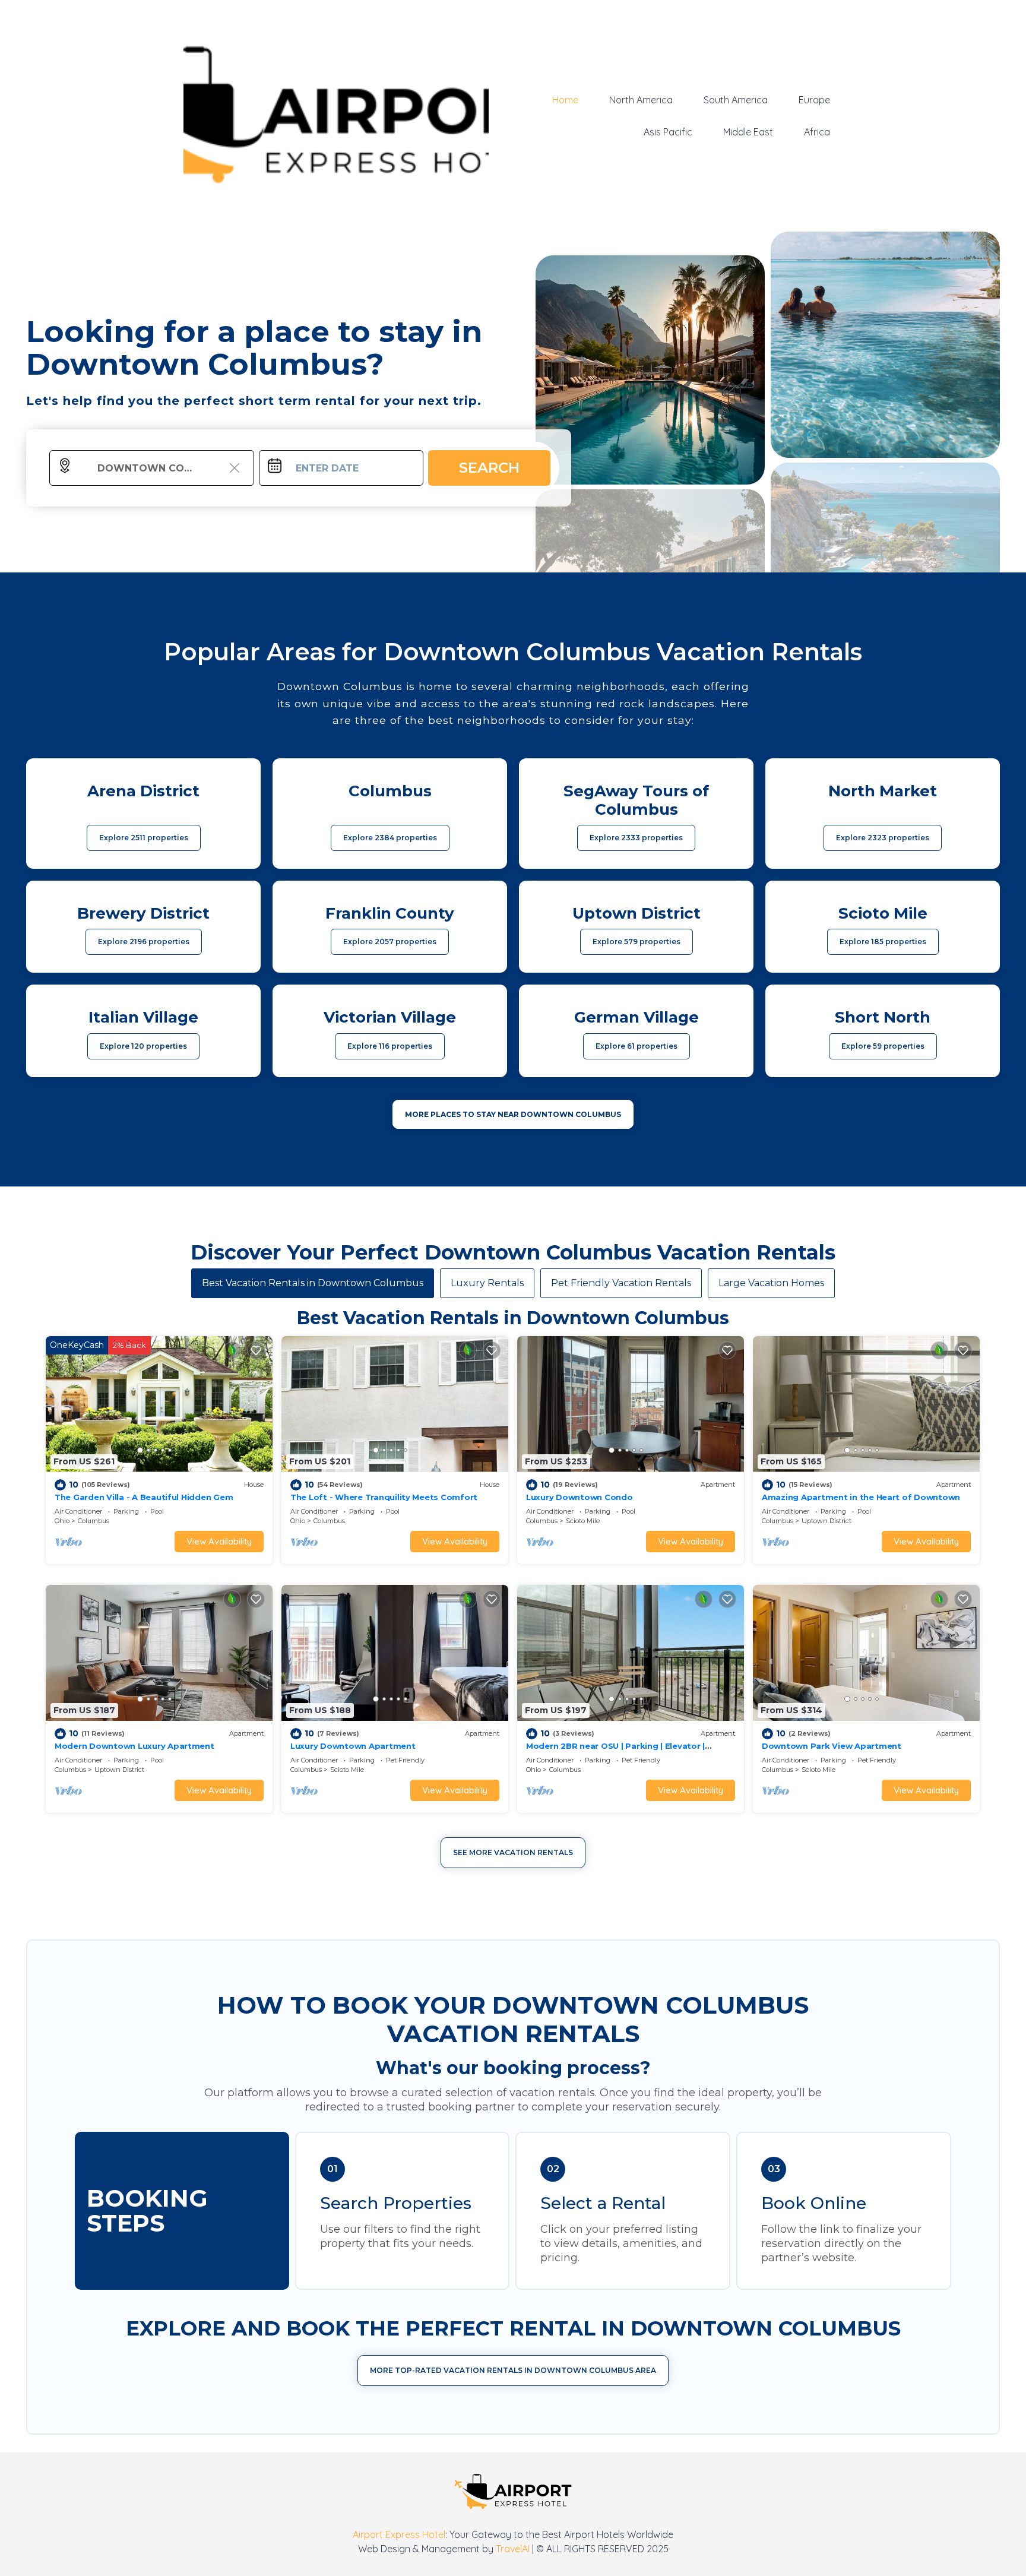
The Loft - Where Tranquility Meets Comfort (384, 1497)
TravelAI (513, 2549)
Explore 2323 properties (883, 838)
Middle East (748, 132)
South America (736, 100)
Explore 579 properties (636, 942)
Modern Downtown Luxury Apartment (134, 1746)
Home (565, 100)
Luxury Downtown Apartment (353, 1746)
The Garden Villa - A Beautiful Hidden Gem (144, 1497)
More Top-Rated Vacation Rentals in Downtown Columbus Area (513, 2370)
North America (641, 100)
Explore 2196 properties (144, 942)
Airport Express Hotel (399, 2534)
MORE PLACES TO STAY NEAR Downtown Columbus (513, 1114)
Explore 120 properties (143, 1046)
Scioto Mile (583, 1521)
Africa (817, 132)
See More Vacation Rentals (513, 1852)
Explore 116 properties (390, 1046)
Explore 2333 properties (636, 838)
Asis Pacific (668, 132)
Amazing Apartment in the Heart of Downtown (861, 1497)
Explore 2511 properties (144, 838)
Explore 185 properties (883, 942)
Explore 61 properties (636, 1046)
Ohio (62, 1521)
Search (489, 468)
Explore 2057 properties (390, 942)
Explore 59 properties (883, 1046)
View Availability (219, 1541)
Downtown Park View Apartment (832, 1746)
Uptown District (826, 1521)
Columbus (94, 1521)
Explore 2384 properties (390, 838)
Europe (814, 100)
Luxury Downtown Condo (579, 1497)
